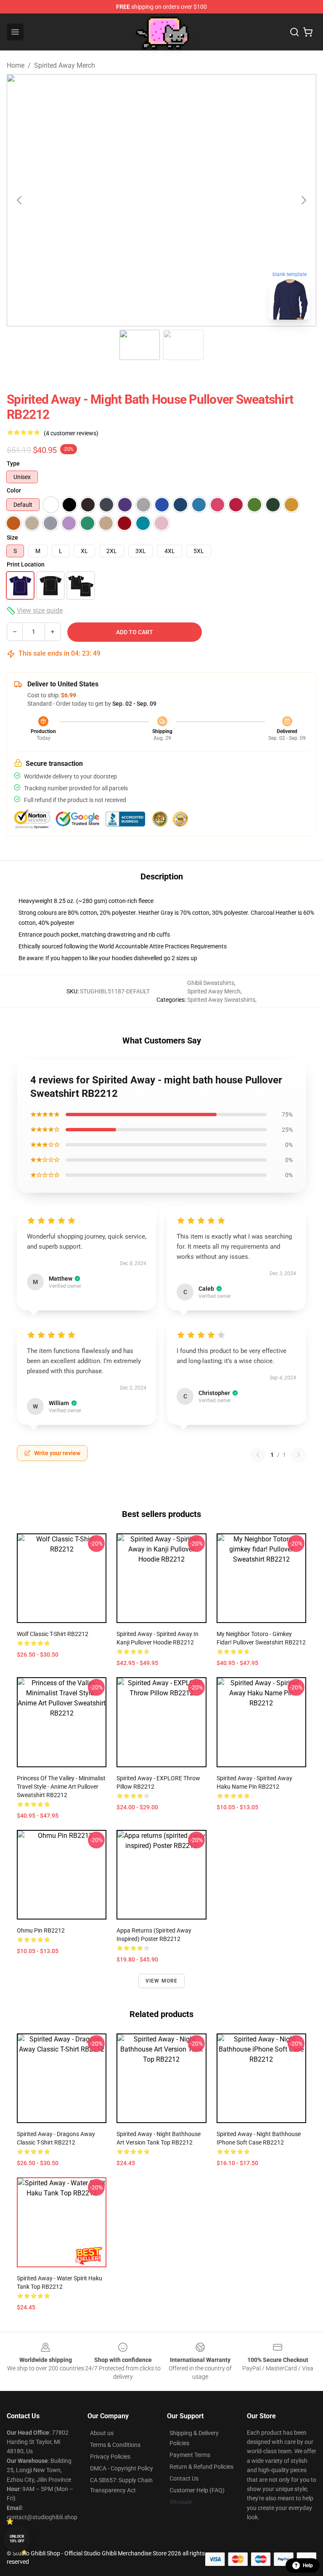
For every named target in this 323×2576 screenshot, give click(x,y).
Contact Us (184, 2478)
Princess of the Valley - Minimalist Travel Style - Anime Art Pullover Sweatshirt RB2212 (61, 1787)
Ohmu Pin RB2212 (41, 1930)
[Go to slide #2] (183, 345)
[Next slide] (303, 200)
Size (12, 537)
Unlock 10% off (17, 2539)
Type (13, 463)
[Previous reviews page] (258, 1455)
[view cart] (308, 32)
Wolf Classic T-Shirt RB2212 (53, 1634)
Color (14, 490)
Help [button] (308, 2565)
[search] (294, 32)
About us (102, 2433)
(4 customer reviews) (71, 433)
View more (162, 1981)
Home (16, 65)
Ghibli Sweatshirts (211, 983)
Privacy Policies (110, 2457)
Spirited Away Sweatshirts (221, 1000)
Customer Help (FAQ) (197, 2490)
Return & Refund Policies (201, 2467)
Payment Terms (190, 2455)
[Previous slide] (20, 200)
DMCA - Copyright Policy (122, 2468)
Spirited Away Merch (65, 65)
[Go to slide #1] (140, 345)
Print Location (26, 564)
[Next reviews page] (299, 1455)
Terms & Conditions (115, 2445)
